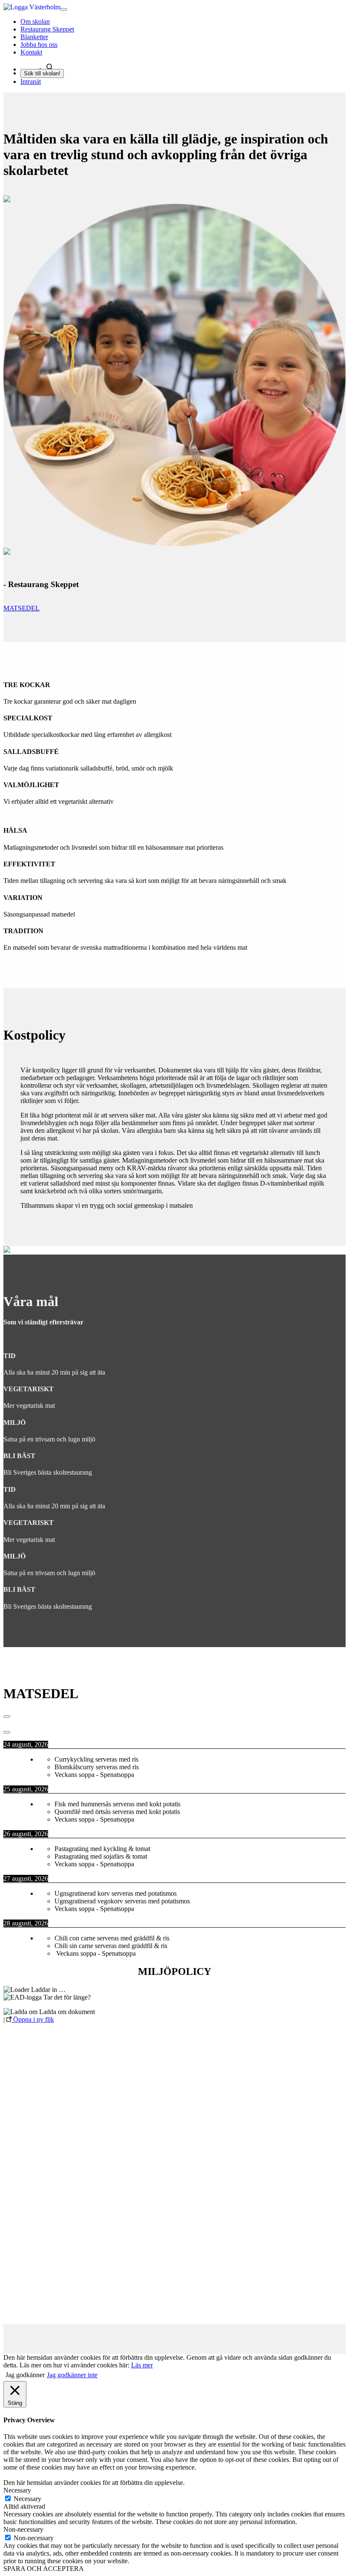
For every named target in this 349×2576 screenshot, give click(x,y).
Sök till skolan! (42, 73)
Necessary (27, 2499)
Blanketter (34, 37)
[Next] (7, 1732)
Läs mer (142, 2365)
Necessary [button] (17, 2490)
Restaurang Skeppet (47, 29)
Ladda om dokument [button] (66, 2012)
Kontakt (31, 52)
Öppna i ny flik (33, 2019)
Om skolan (35, 21)
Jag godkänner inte (72, 2375)
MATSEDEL (21, 608)
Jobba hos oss (39, 44)
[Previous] (7, 1716)
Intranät (31, 82)
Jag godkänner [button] (25, 2375)
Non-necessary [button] (23, 2529)
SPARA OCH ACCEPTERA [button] (44, 2569)
